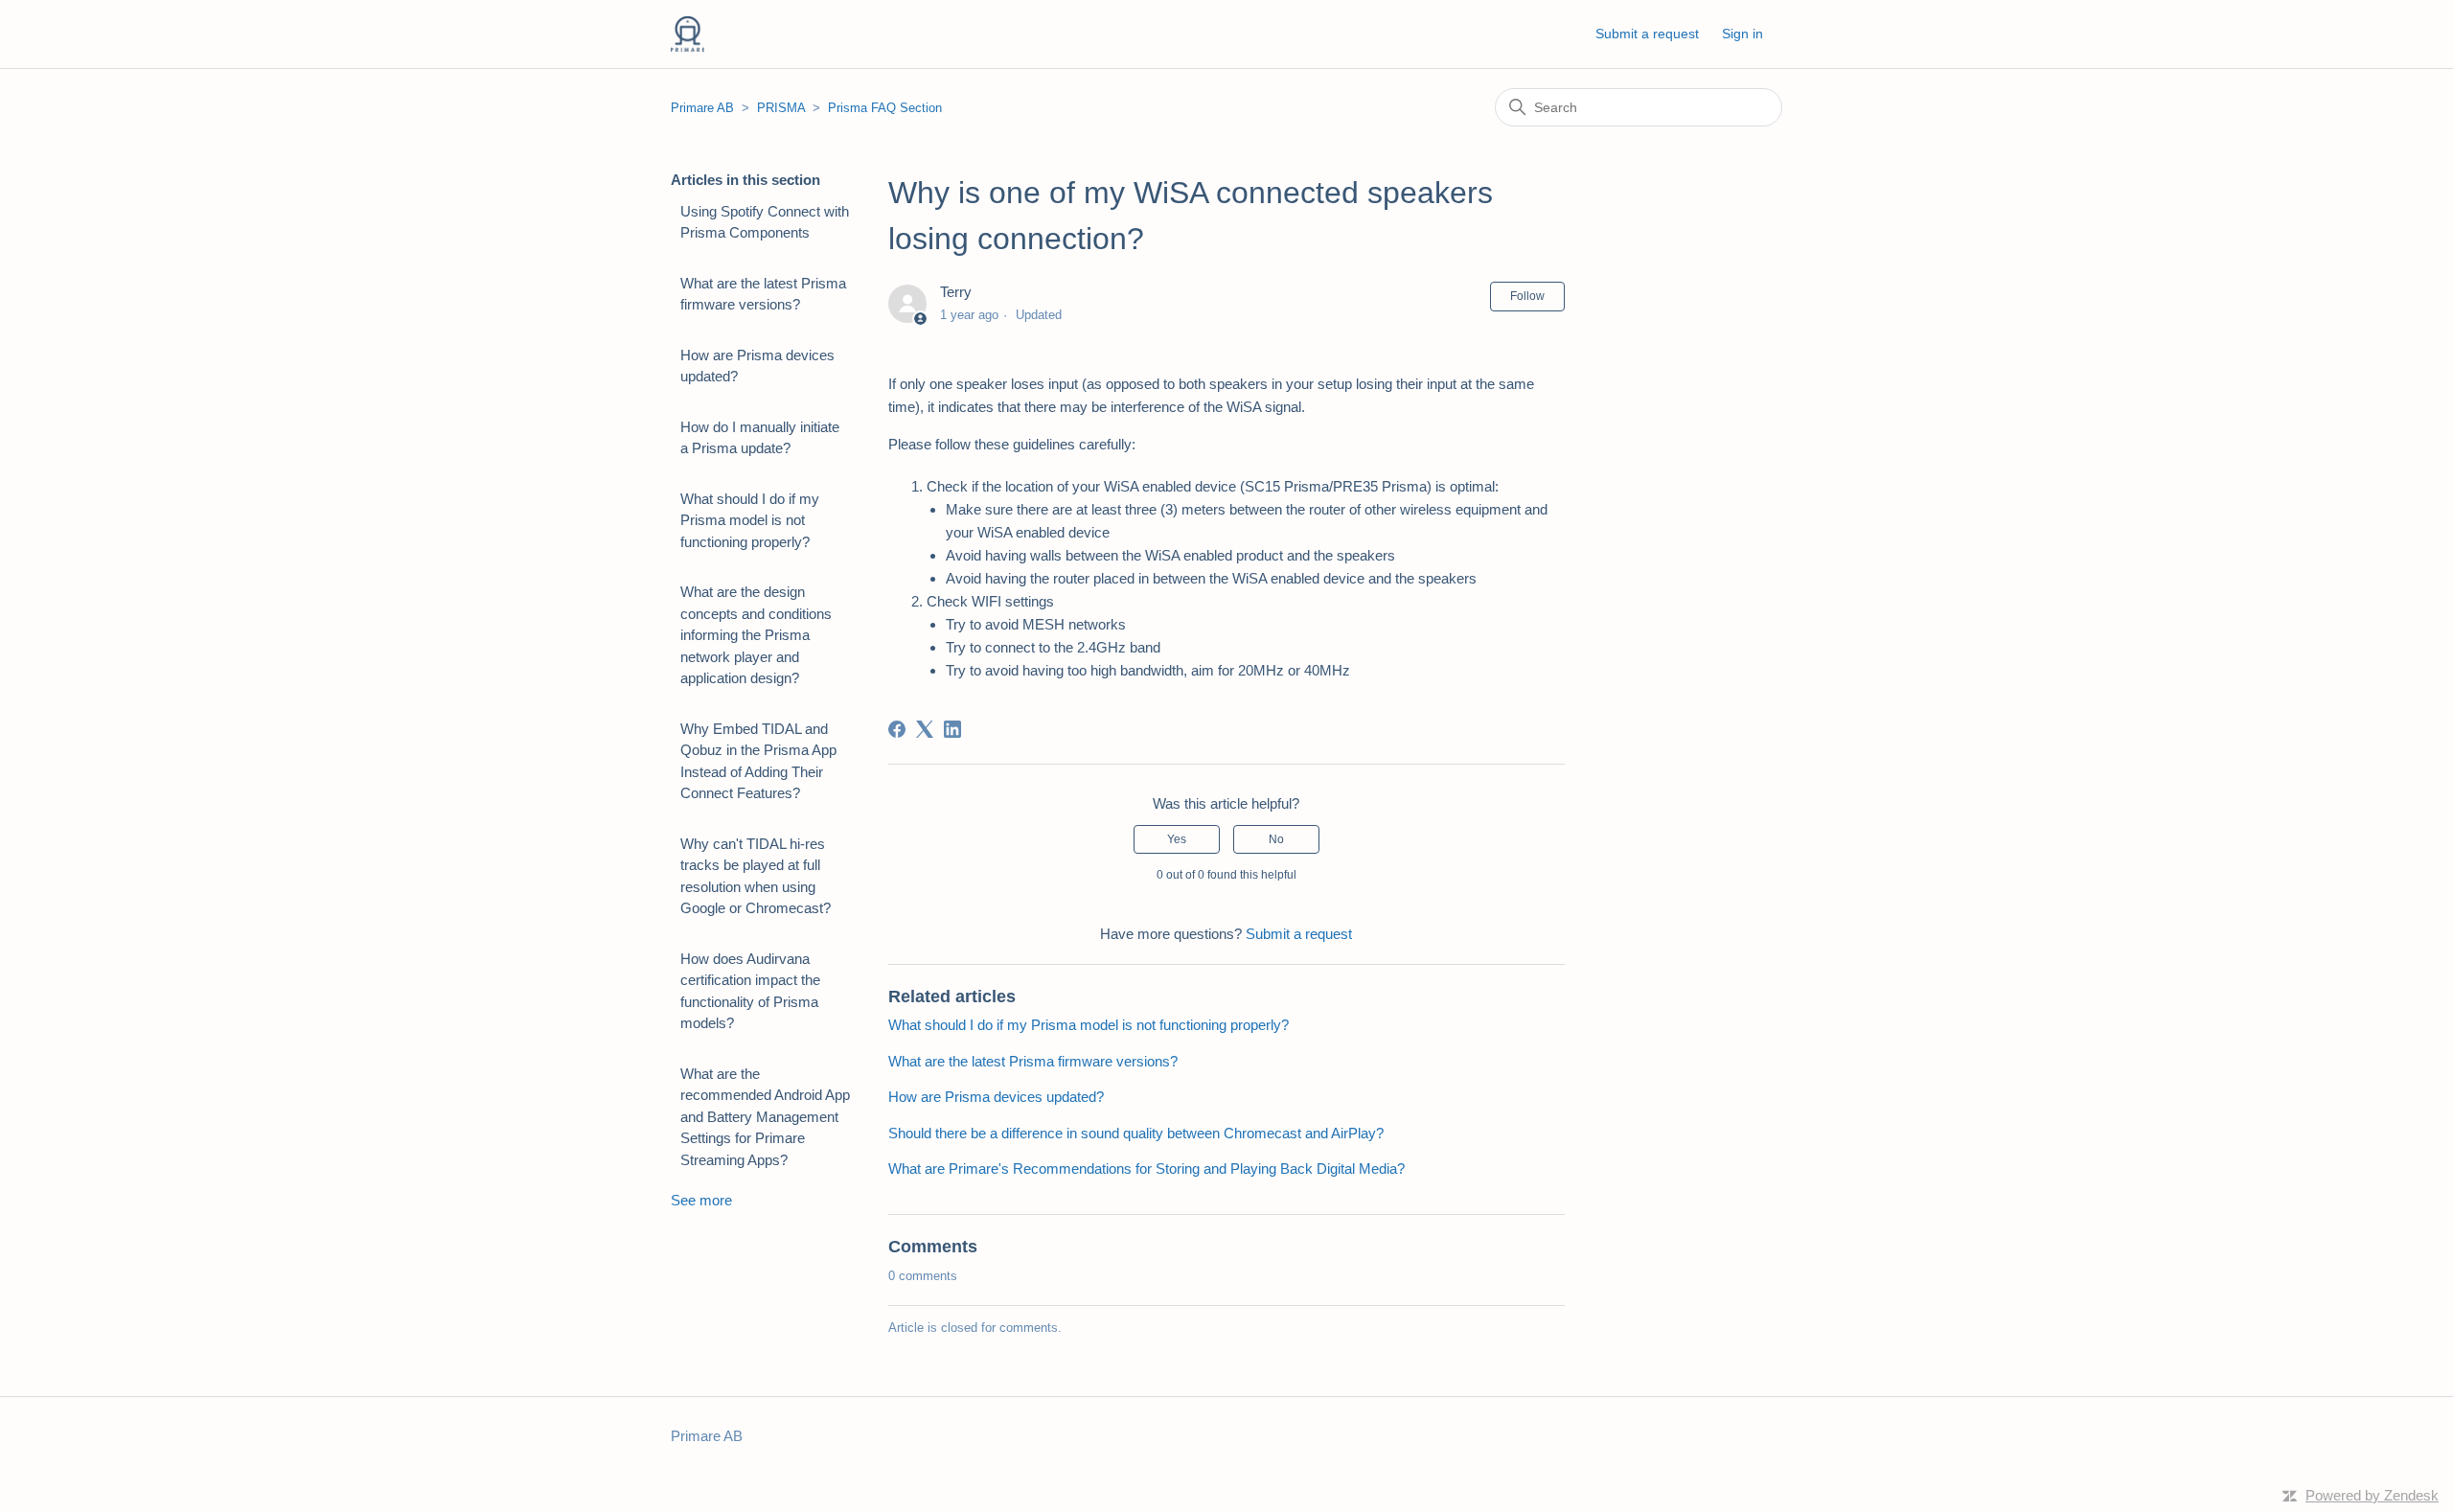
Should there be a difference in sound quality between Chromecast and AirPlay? (1136, 1133)
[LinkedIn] (952, 729)
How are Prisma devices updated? (757, 366)
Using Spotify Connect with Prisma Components (765, 222)
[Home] (688, 34)
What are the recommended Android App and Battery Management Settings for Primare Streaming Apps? (765, 1117)
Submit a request (1647, 34)
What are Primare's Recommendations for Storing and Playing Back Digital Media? (1146, 1168)
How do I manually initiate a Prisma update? (760, 438)
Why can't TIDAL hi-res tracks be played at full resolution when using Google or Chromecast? (756, 876)
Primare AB (702, 108)
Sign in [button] (1742, 34)
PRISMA (781, 108)
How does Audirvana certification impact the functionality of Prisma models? (750, 991)
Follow (1527, 296)
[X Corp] (925, 729)
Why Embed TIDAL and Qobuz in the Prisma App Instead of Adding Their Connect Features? (758, 761)
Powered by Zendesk (2372, 1495)
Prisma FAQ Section (885, 108)
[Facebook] (897, 729)
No (1276, 839)
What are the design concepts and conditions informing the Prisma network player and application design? (756, 635)
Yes (1177, 839)
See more (701, 1200)
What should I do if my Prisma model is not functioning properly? (750, 520)
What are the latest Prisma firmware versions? (763, 294)
